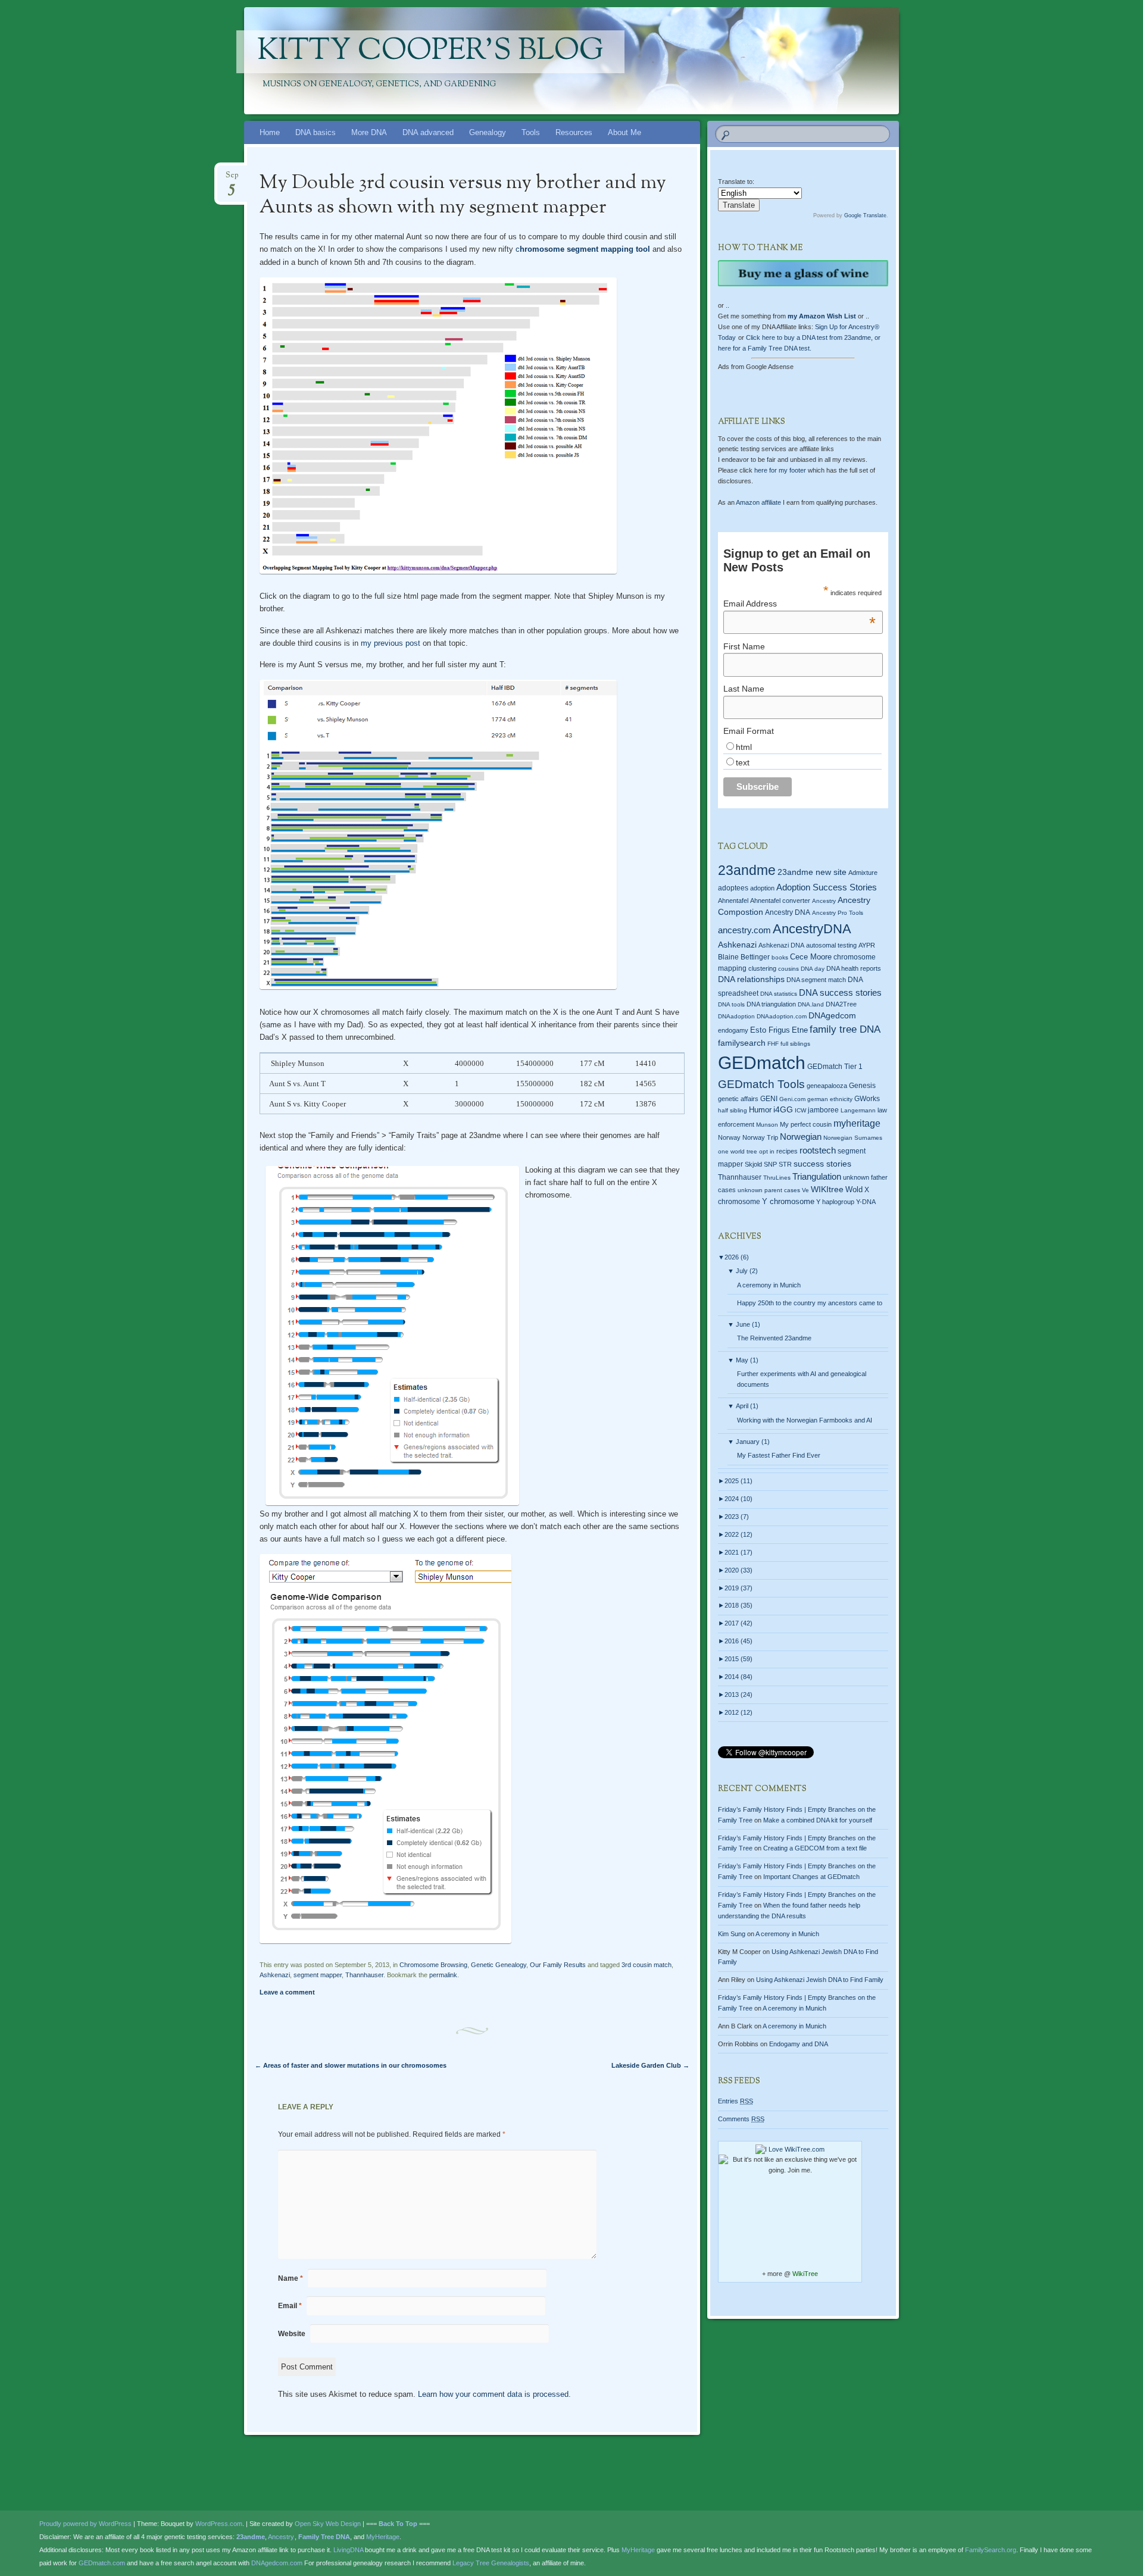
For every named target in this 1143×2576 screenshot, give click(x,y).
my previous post (391, 643)
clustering (762, 968)
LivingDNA (348, 2550)
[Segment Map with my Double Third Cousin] (438, 575)
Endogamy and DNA (799, 2044)
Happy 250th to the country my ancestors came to (810, 1303)
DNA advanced (428, 132)
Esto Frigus (770, 1030)
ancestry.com (744, 930)
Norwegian (801, 1137)
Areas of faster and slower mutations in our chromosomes (351, 2065)
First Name (744, 646)
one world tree (738, 1151)
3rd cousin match (647, 1965)
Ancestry (824, 901)
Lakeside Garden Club (650, 2065)
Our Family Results (558, 1965)
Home (270, 132)
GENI (769, 1099)
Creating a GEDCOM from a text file (815, 1848)
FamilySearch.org (991, 2550)
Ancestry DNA (788, 912)
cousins (788, 969)
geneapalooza (827, 1086)
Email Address (800, 604)
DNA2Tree (841, 1004)
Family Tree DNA (324, 2537)
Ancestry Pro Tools (838, 913)
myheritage (857, 1123)
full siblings (795, 1044)
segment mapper (318, 1975)
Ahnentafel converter (780, 901)
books (780, 957)
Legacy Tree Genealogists (491, 2563)
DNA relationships (751, 979)
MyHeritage (383, 2537)
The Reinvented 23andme (774, 1338)
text (743, 762)
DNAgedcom (832, 1015)
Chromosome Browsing (433, 1965)
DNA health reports (854, 968)
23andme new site (812, 872)
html (744, 747)
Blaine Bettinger (744, 957)
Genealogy (488, 132)
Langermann (858, 1110)
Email (290, 2306)
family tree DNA (845, 1029)
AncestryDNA (812, 929)
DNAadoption (736, 1016)
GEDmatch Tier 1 (835, 1067)
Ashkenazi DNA (781, 945)
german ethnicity (830, 1099)
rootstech (818, 1150)
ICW (800, 1110)
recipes (787, 1151)
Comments (741, 2119)
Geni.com (792, 1099)
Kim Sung (732, 1934)
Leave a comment (287, 1992)
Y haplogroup (835, 1202)
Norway (729, 1137)
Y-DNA (866, 1202)
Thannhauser (364, 1975)
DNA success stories (840, 993)
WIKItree (827, 1189)
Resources (574, 132)
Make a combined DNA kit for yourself (818, 1820)
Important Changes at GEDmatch (811, 1877)
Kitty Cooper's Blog (430, 52)
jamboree (823, 1110)
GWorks (867, 1099)
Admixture (863, 873)
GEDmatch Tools (761, 1084)
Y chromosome (788, 1202)
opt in (767, 1151)
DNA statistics (779, 994)
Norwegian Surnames (853, 1138)
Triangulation (817, 1176)
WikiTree (805, 2274)
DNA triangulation (771, 1004)
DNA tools (731, 1004)
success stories (822, 1164)
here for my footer (780, 470)
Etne (800, 1030)
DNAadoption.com (782, 1016)
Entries (736, 2101)
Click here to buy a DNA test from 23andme (808, 337)
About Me (624, 132)
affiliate (758, 502)
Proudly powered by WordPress (85, 2524)
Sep (232, 179)
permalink (443, 1975)
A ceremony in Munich (769, 1285)
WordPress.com (219, 2524)
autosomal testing (831, 945)
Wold (854, 1189)
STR (785, 1164)
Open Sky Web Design (328, 2524)
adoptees (733, 888)
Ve (805, 1190)
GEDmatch (762, 1063)
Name (291, 2278)
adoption (762, 888)
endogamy (733, 1030)
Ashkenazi (275, 1975)
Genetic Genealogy (499, 1965)
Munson (767, 1125)
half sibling (733, 1110)
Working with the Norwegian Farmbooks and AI (805, 1420)
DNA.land (811, 1004)
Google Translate (865, 215)
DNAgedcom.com (277, 2563)
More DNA (369, 132)
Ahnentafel (733, 901)
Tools (531, 132)
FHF (773, 1044)
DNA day (813, 969)
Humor (760, 1110)
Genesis (862, 1086)
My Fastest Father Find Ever (779, 1455)
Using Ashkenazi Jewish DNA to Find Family (820, 1980)
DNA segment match (816, 980)
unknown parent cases (769, 1190)
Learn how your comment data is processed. (494, 2394)
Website (292, 2334)
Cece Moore (811, 957)
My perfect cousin (806, 1124)
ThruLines (777, 1178)
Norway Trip (760, 1137)
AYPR (867, 945)
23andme (747, 870)
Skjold (753, 1164)
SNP (770, 1164)
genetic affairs (738, 1099)
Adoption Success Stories (827, 887)
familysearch (742, 1043)
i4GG (783, 1110)
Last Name (744, 689)
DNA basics (316, 132)
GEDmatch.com (102, 2563)
